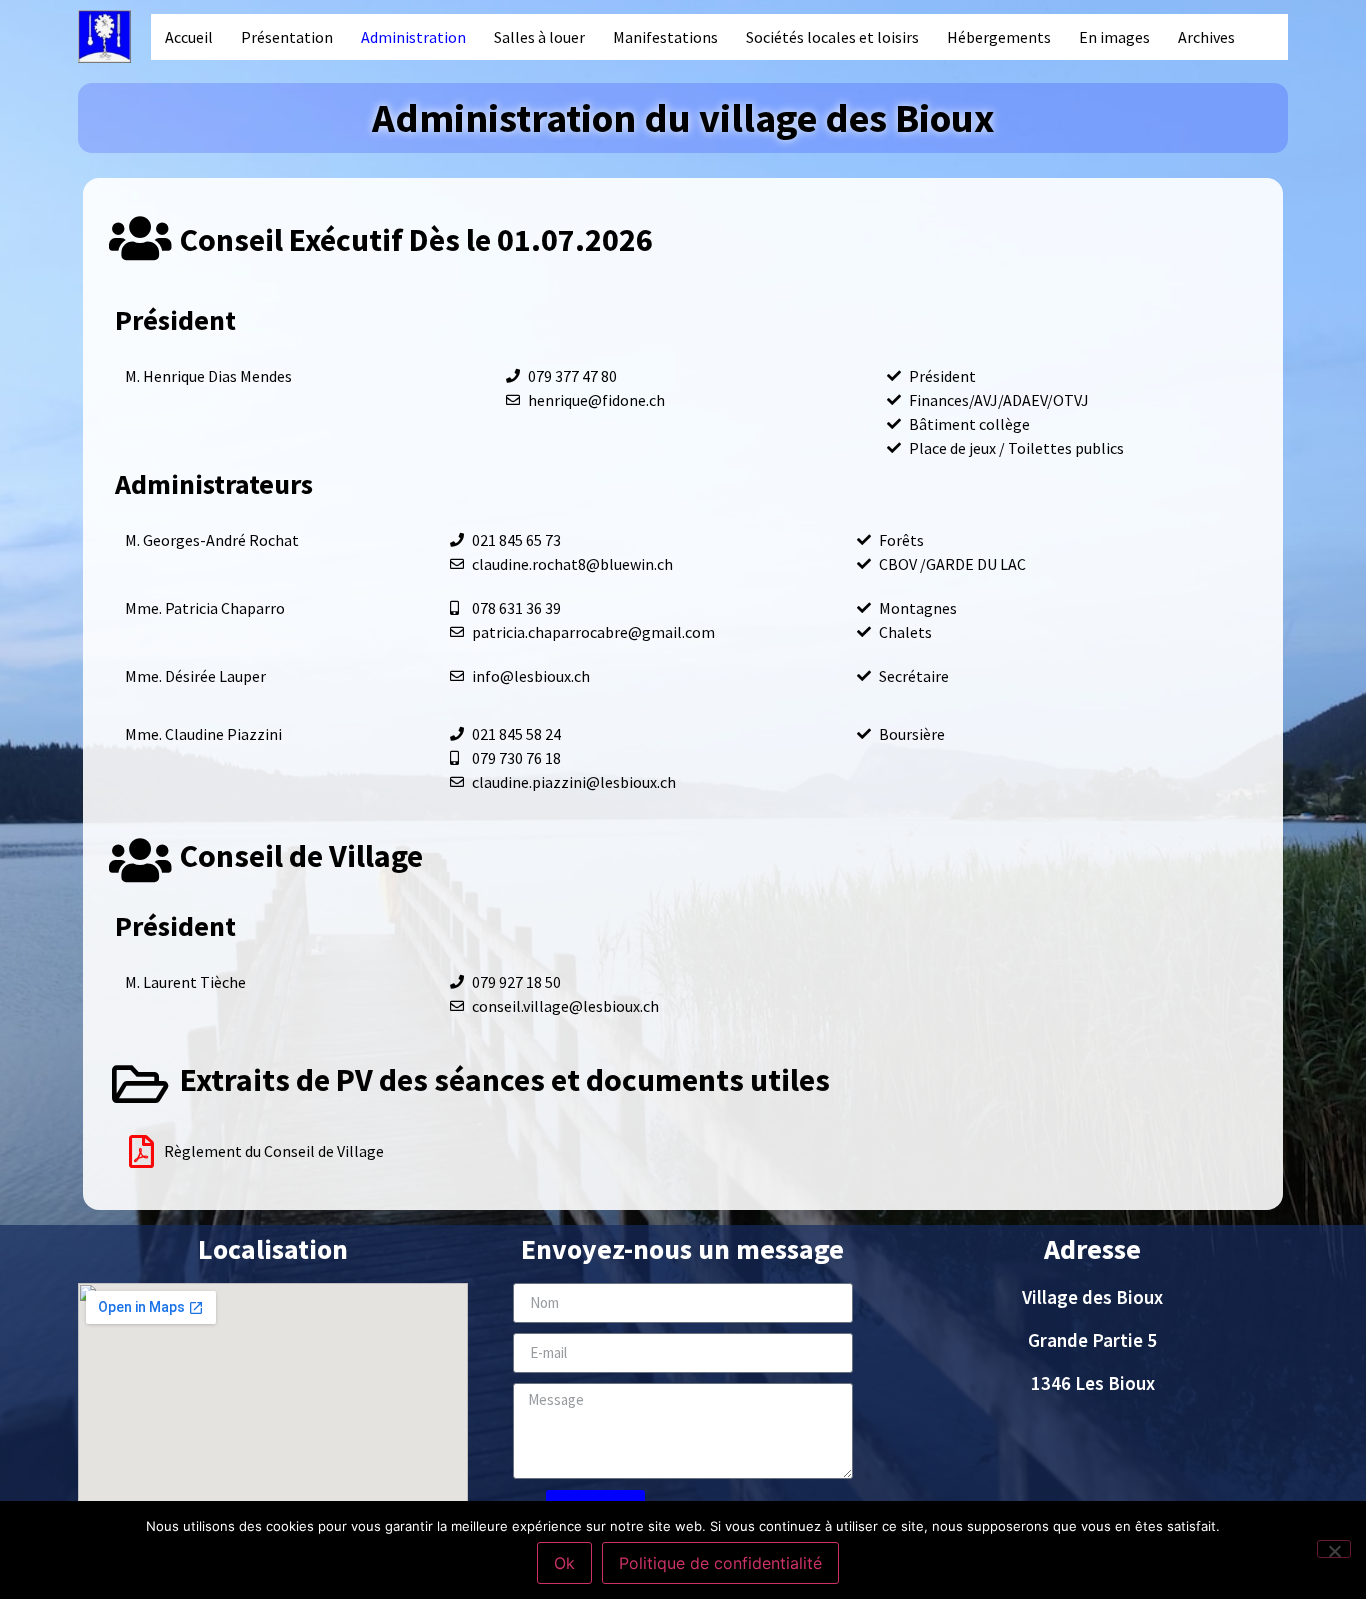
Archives (1206, 37)
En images (1114, 37)
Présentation (287, 37)
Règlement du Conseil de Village (274, 1151)
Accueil (189, 37)
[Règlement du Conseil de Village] (141, 1151)
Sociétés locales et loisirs (832, 37)
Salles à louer (539, 37)
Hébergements (999, 37)
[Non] (1334, 1549)
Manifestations (665, 37)
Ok (564, 1563)
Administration (413, 37)
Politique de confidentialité (720, 1563)
